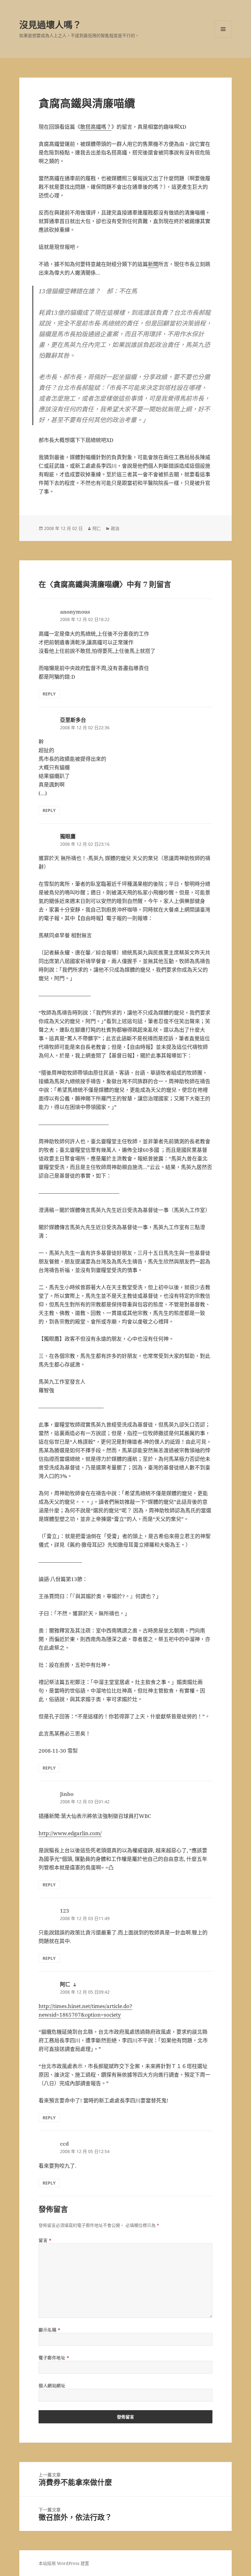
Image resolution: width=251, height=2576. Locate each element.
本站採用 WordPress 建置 (64, 2563)
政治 (115, 528)
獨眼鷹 (68, 836)
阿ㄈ (97, 528)
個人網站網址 (52, 2385)
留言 (45, 2240)
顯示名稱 (49, 2330)
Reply (49, 694)
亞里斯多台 (73, 720)
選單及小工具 (223, 29)
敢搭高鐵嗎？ (96, 127)
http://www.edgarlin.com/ (70, 1833)
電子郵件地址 (54, 2358)
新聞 (153, 264)
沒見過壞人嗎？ (50, 25)
